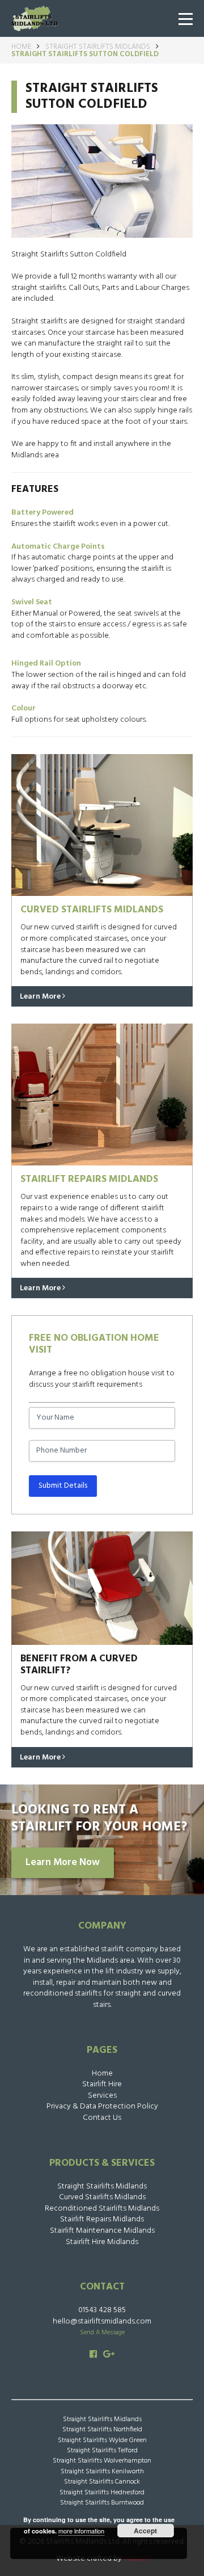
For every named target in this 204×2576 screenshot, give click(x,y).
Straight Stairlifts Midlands (98, 47)
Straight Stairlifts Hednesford (102, 2493)
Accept (145, 2531)
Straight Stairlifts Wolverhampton (102, 2461)
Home (21, 47)
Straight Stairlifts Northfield (102, 2430)
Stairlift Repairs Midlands (102, 2219)
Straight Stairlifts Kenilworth (102, 2472)
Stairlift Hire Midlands (102, 2242)
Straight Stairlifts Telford (102, 2451)
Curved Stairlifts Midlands (102, 2197)
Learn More (41, 997)
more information (81, 2531)
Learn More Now (63, 1863)
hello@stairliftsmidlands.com (102, 2322)
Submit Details (63, 1486)
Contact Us (102, 2118)
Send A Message (102, 2333)
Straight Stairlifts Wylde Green (102, 2440)
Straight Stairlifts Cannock (102, 2482)
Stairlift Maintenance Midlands (102, 2231)
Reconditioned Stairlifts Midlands (102, 2209)
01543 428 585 (102, 2310)
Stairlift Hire (102, 2084)
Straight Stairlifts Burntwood (102, 2503)
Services (102, 2096)
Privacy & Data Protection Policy (102, 2106)
